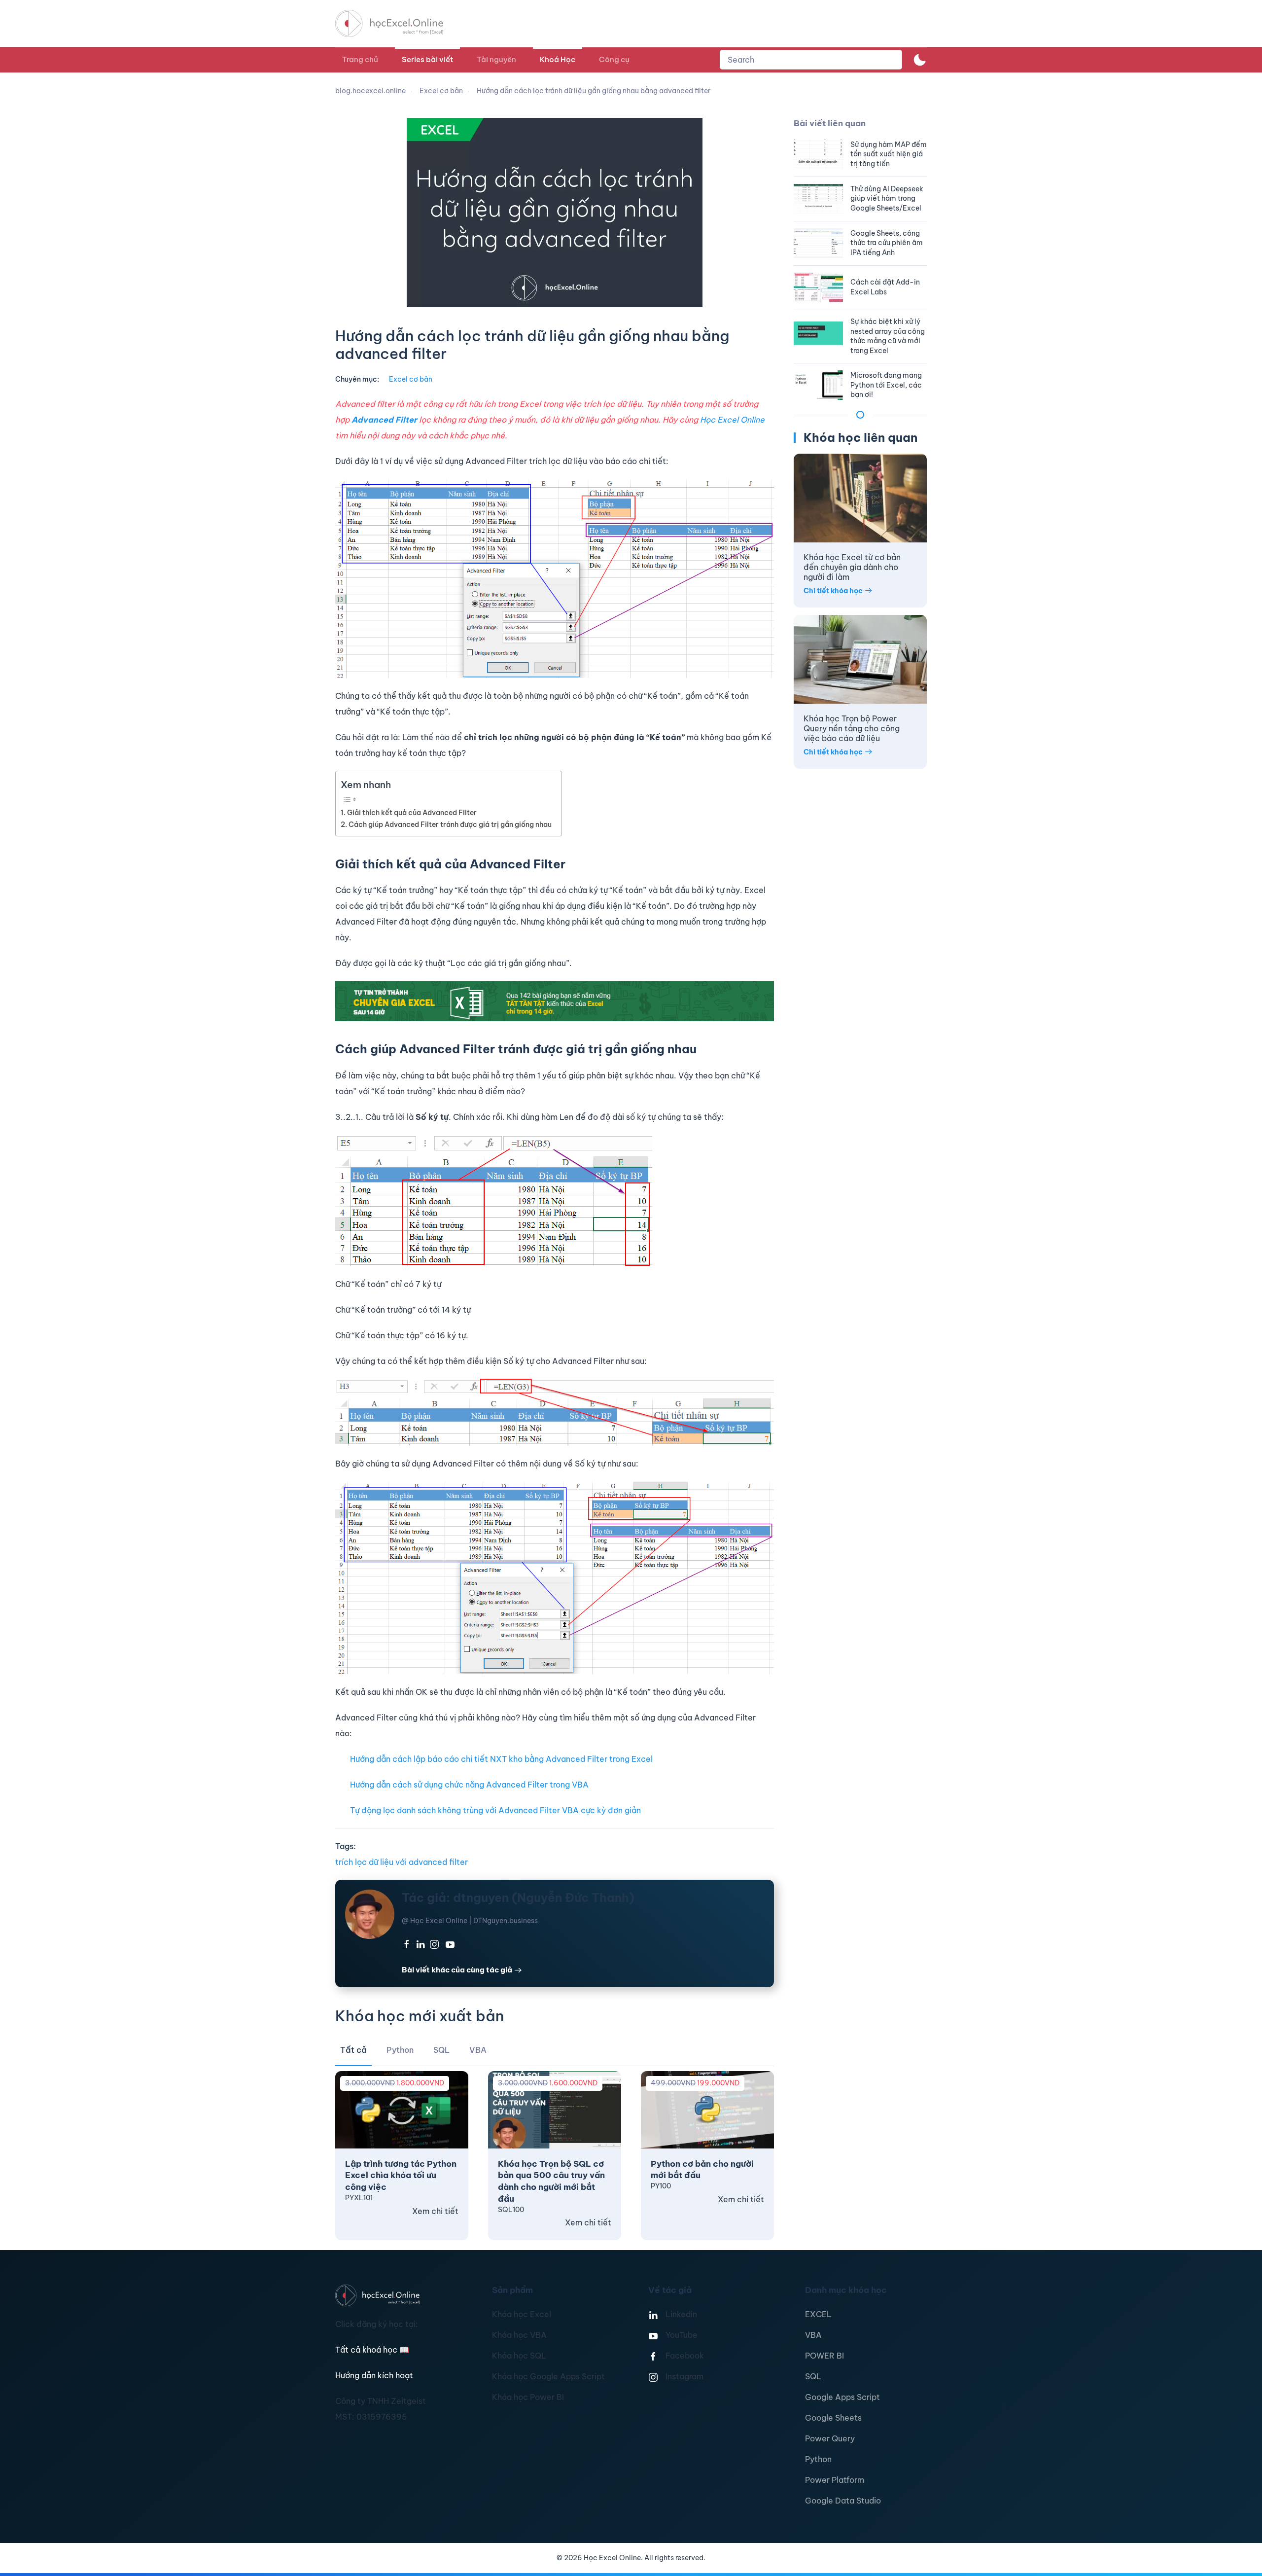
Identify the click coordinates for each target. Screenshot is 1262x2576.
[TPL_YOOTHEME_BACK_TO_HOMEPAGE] (398, 23)
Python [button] (400, 2050)
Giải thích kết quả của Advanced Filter (412, 813)
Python (818, 2459)
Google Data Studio (843, 2501)
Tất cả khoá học (372, 2350)
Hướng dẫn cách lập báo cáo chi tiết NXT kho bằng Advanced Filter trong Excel (501, 1759)
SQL (813, 2376)
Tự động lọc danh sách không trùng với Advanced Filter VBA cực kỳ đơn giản (495, 1810)
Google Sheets (833, 2418)
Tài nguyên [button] (496, 59)
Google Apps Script (842, 2397)
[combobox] (811, 60)
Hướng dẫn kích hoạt (374, 2375)
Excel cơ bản (411, 379)
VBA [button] (478, 2050)
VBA (813, 2335)
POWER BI (824, 2356)
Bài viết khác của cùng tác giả (457, 1970)
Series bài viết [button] (427, 59)
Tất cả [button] (353, 2050)
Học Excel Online (732, 420)
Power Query (830, 2438)
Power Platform (835, 2480)
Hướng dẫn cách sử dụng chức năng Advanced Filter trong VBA (469, 1785)
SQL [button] (441, 2050)
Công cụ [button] (614, 59)
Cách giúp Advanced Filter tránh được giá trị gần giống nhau (450, 824)
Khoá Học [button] (558, 59)
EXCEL (818, 2314)
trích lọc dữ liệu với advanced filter (402, 1862)
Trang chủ (360, 59)
